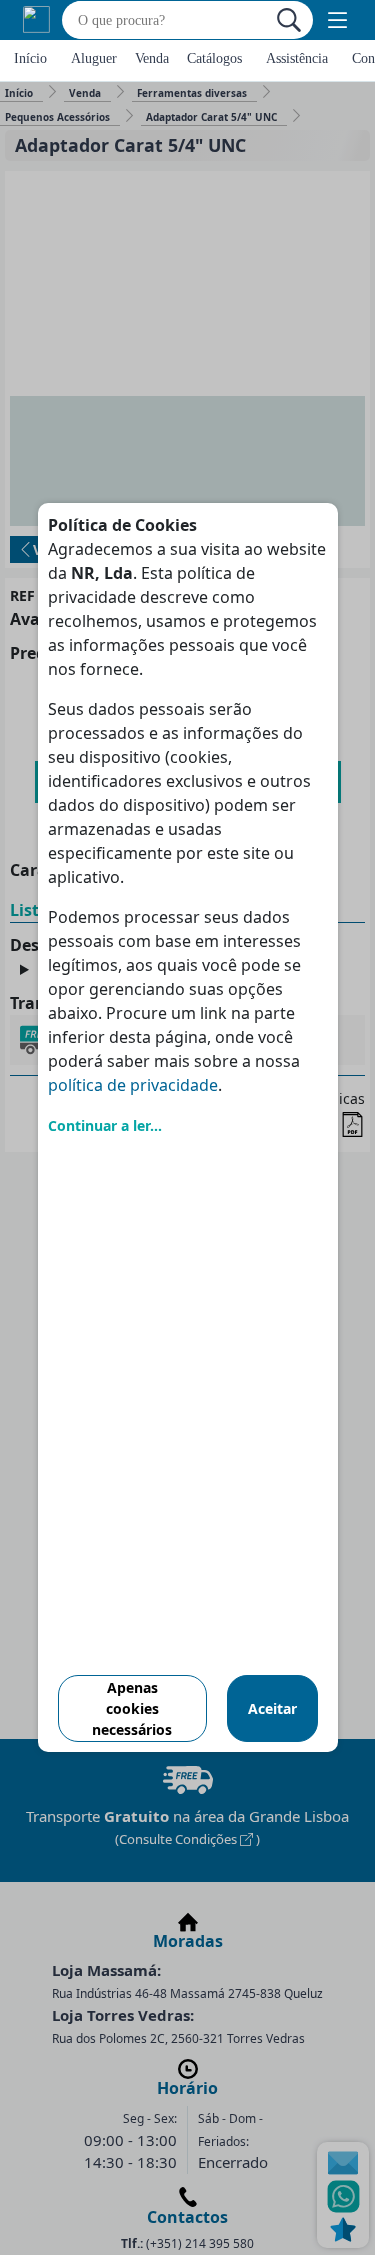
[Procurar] (289, 20)
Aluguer (94, 58)
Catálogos (214, 58)
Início (30, 58)
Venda (152, 58)
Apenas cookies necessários (132, 1708)
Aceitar (272, 1708)
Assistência (297, 58)
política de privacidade (133, 1085)
